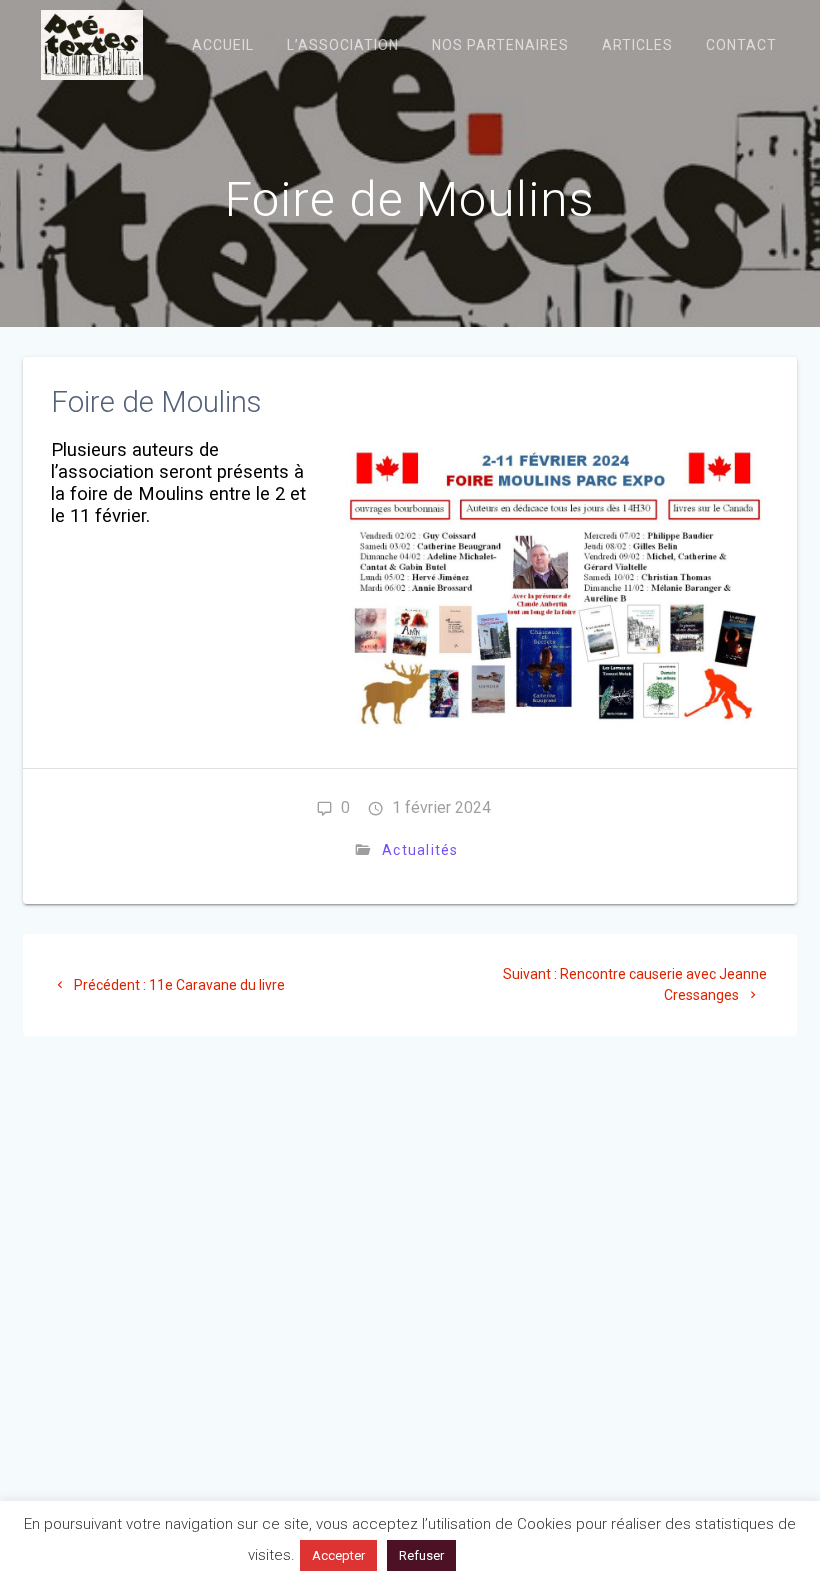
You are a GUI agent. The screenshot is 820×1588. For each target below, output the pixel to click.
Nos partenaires (500, 45)
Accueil (223, 45)
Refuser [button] (421, 1555)
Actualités (420, 850)
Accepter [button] (338, 1555)
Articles (637, 45)
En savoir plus (519, 1555)
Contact (741, 45)
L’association (343, 45)
